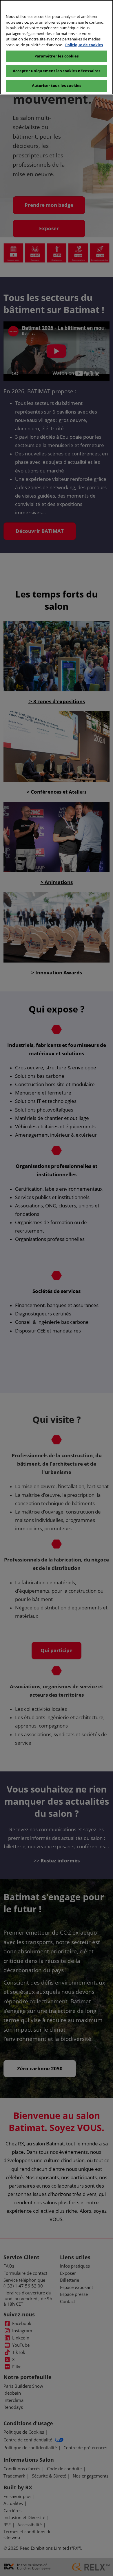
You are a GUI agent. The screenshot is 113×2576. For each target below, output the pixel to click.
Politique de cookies (84, 45)
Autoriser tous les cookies (57, 85)
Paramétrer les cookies (57, 56)
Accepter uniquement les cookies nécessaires (57, 71)
